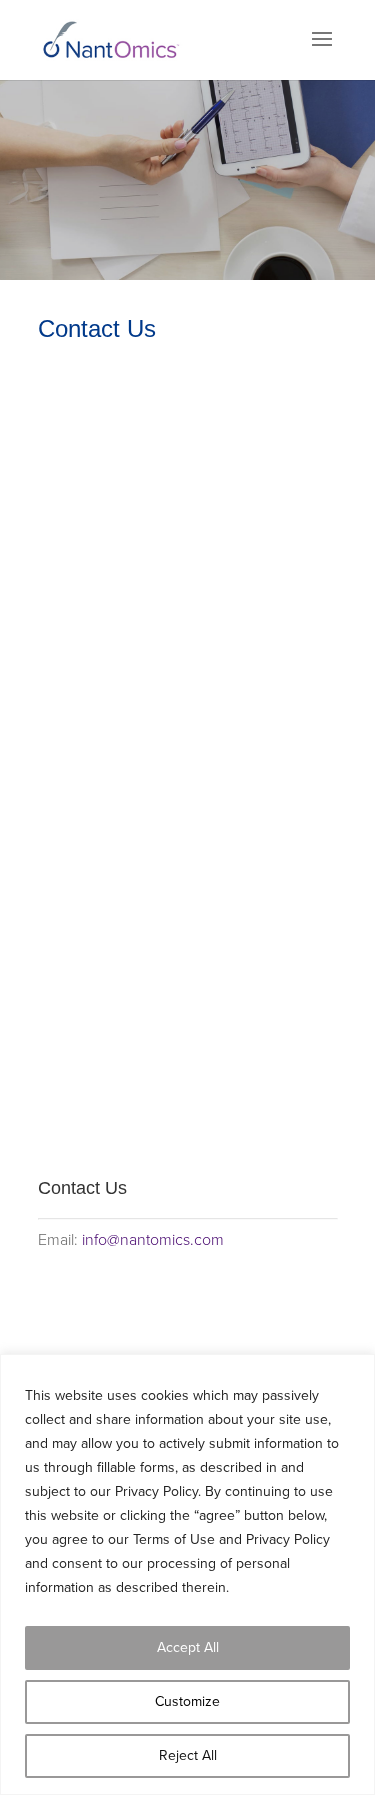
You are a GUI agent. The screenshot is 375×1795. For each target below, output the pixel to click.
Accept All (188, 1647)
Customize (187, 1701)
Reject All (188, 1755)
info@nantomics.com (153, 1240)
